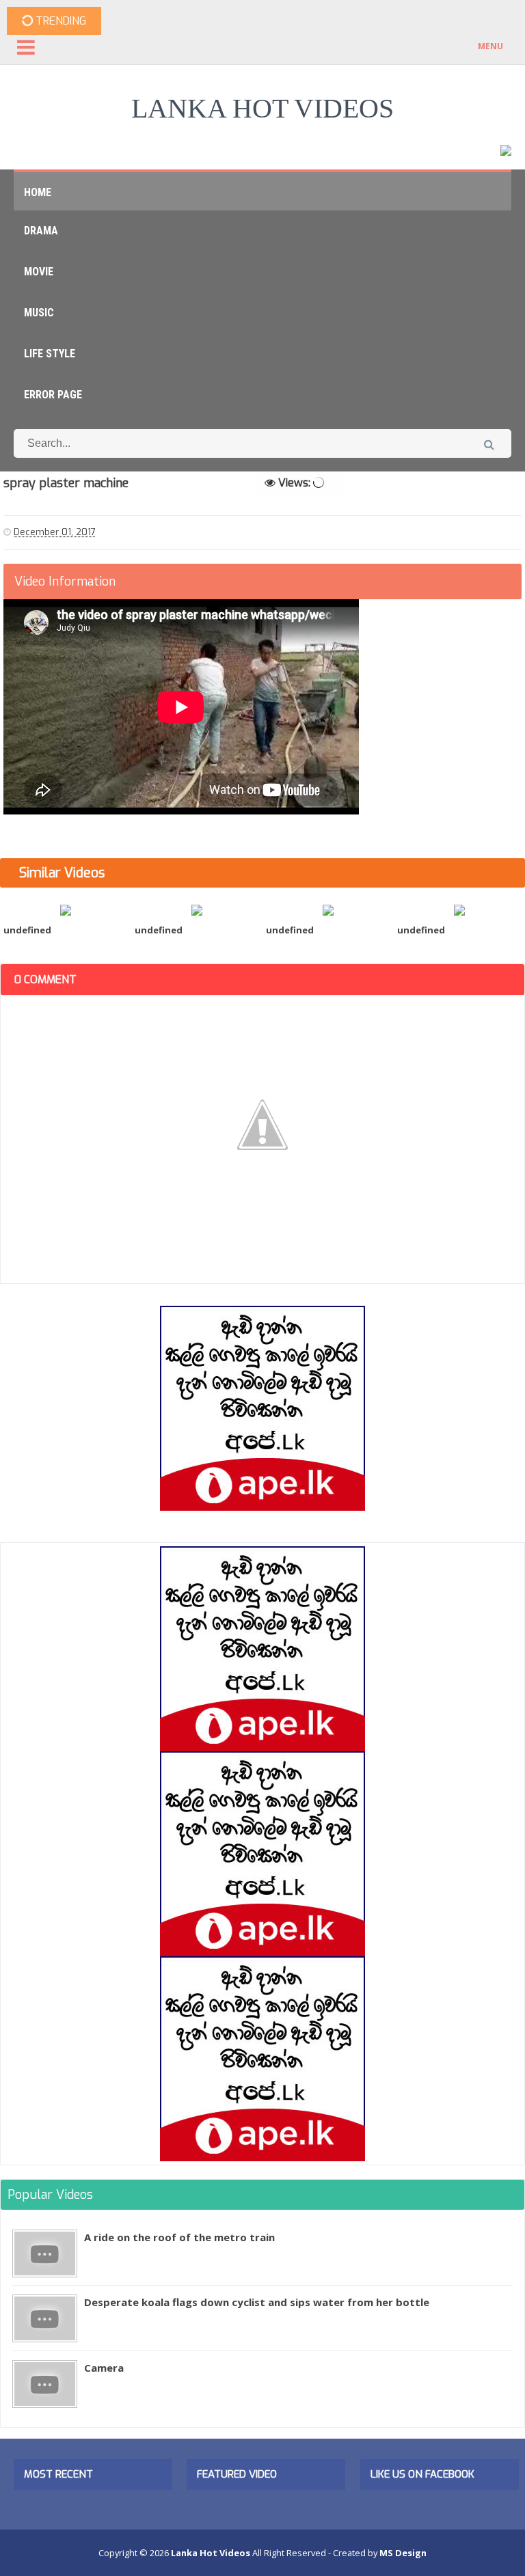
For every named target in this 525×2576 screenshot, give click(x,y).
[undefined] (66, 909)
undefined (27, 930)
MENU (490, 46)
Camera (104, 2368)
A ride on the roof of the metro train (179, 2237)
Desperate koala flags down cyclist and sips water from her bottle (257, 2302)
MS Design (403, 2553)
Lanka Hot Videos (262, 108)
